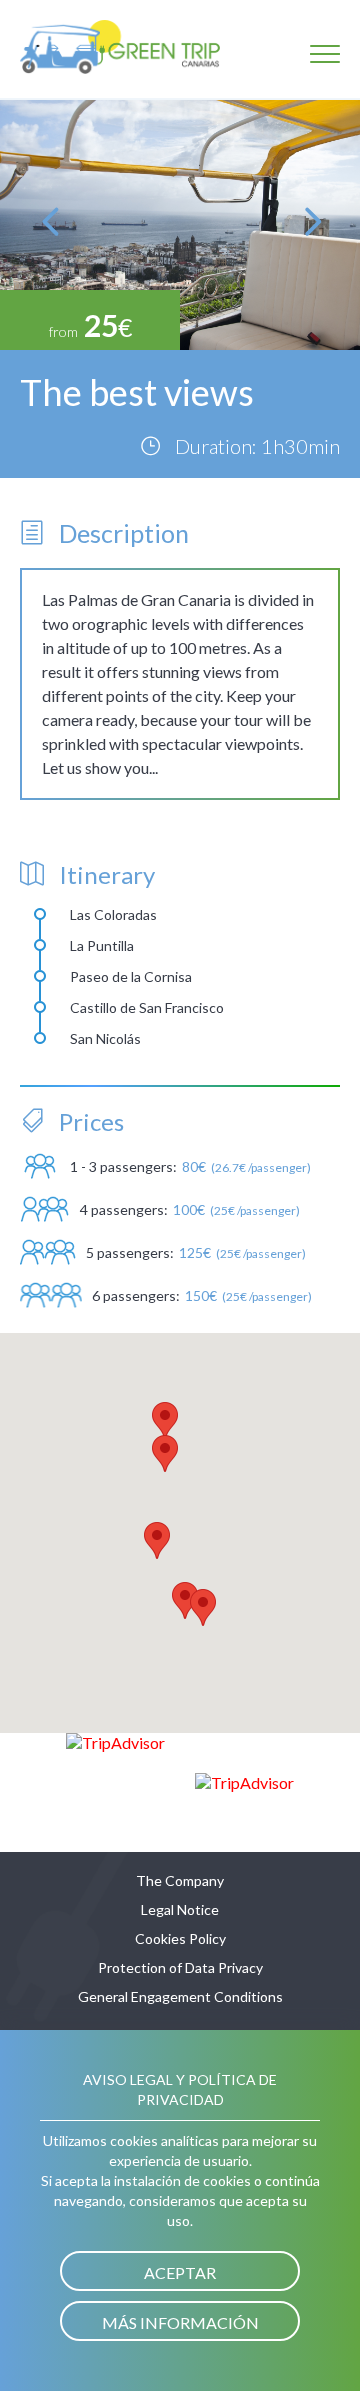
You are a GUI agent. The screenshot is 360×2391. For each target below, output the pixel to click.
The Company (180, 1880)
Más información (180, 2322)
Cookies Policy (180, 1938)
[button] (165, 1420)
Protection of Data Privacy (180, 1967)
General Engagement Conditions (180, 1996)
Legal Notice (180, 1909)
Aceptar (180, 2272)
